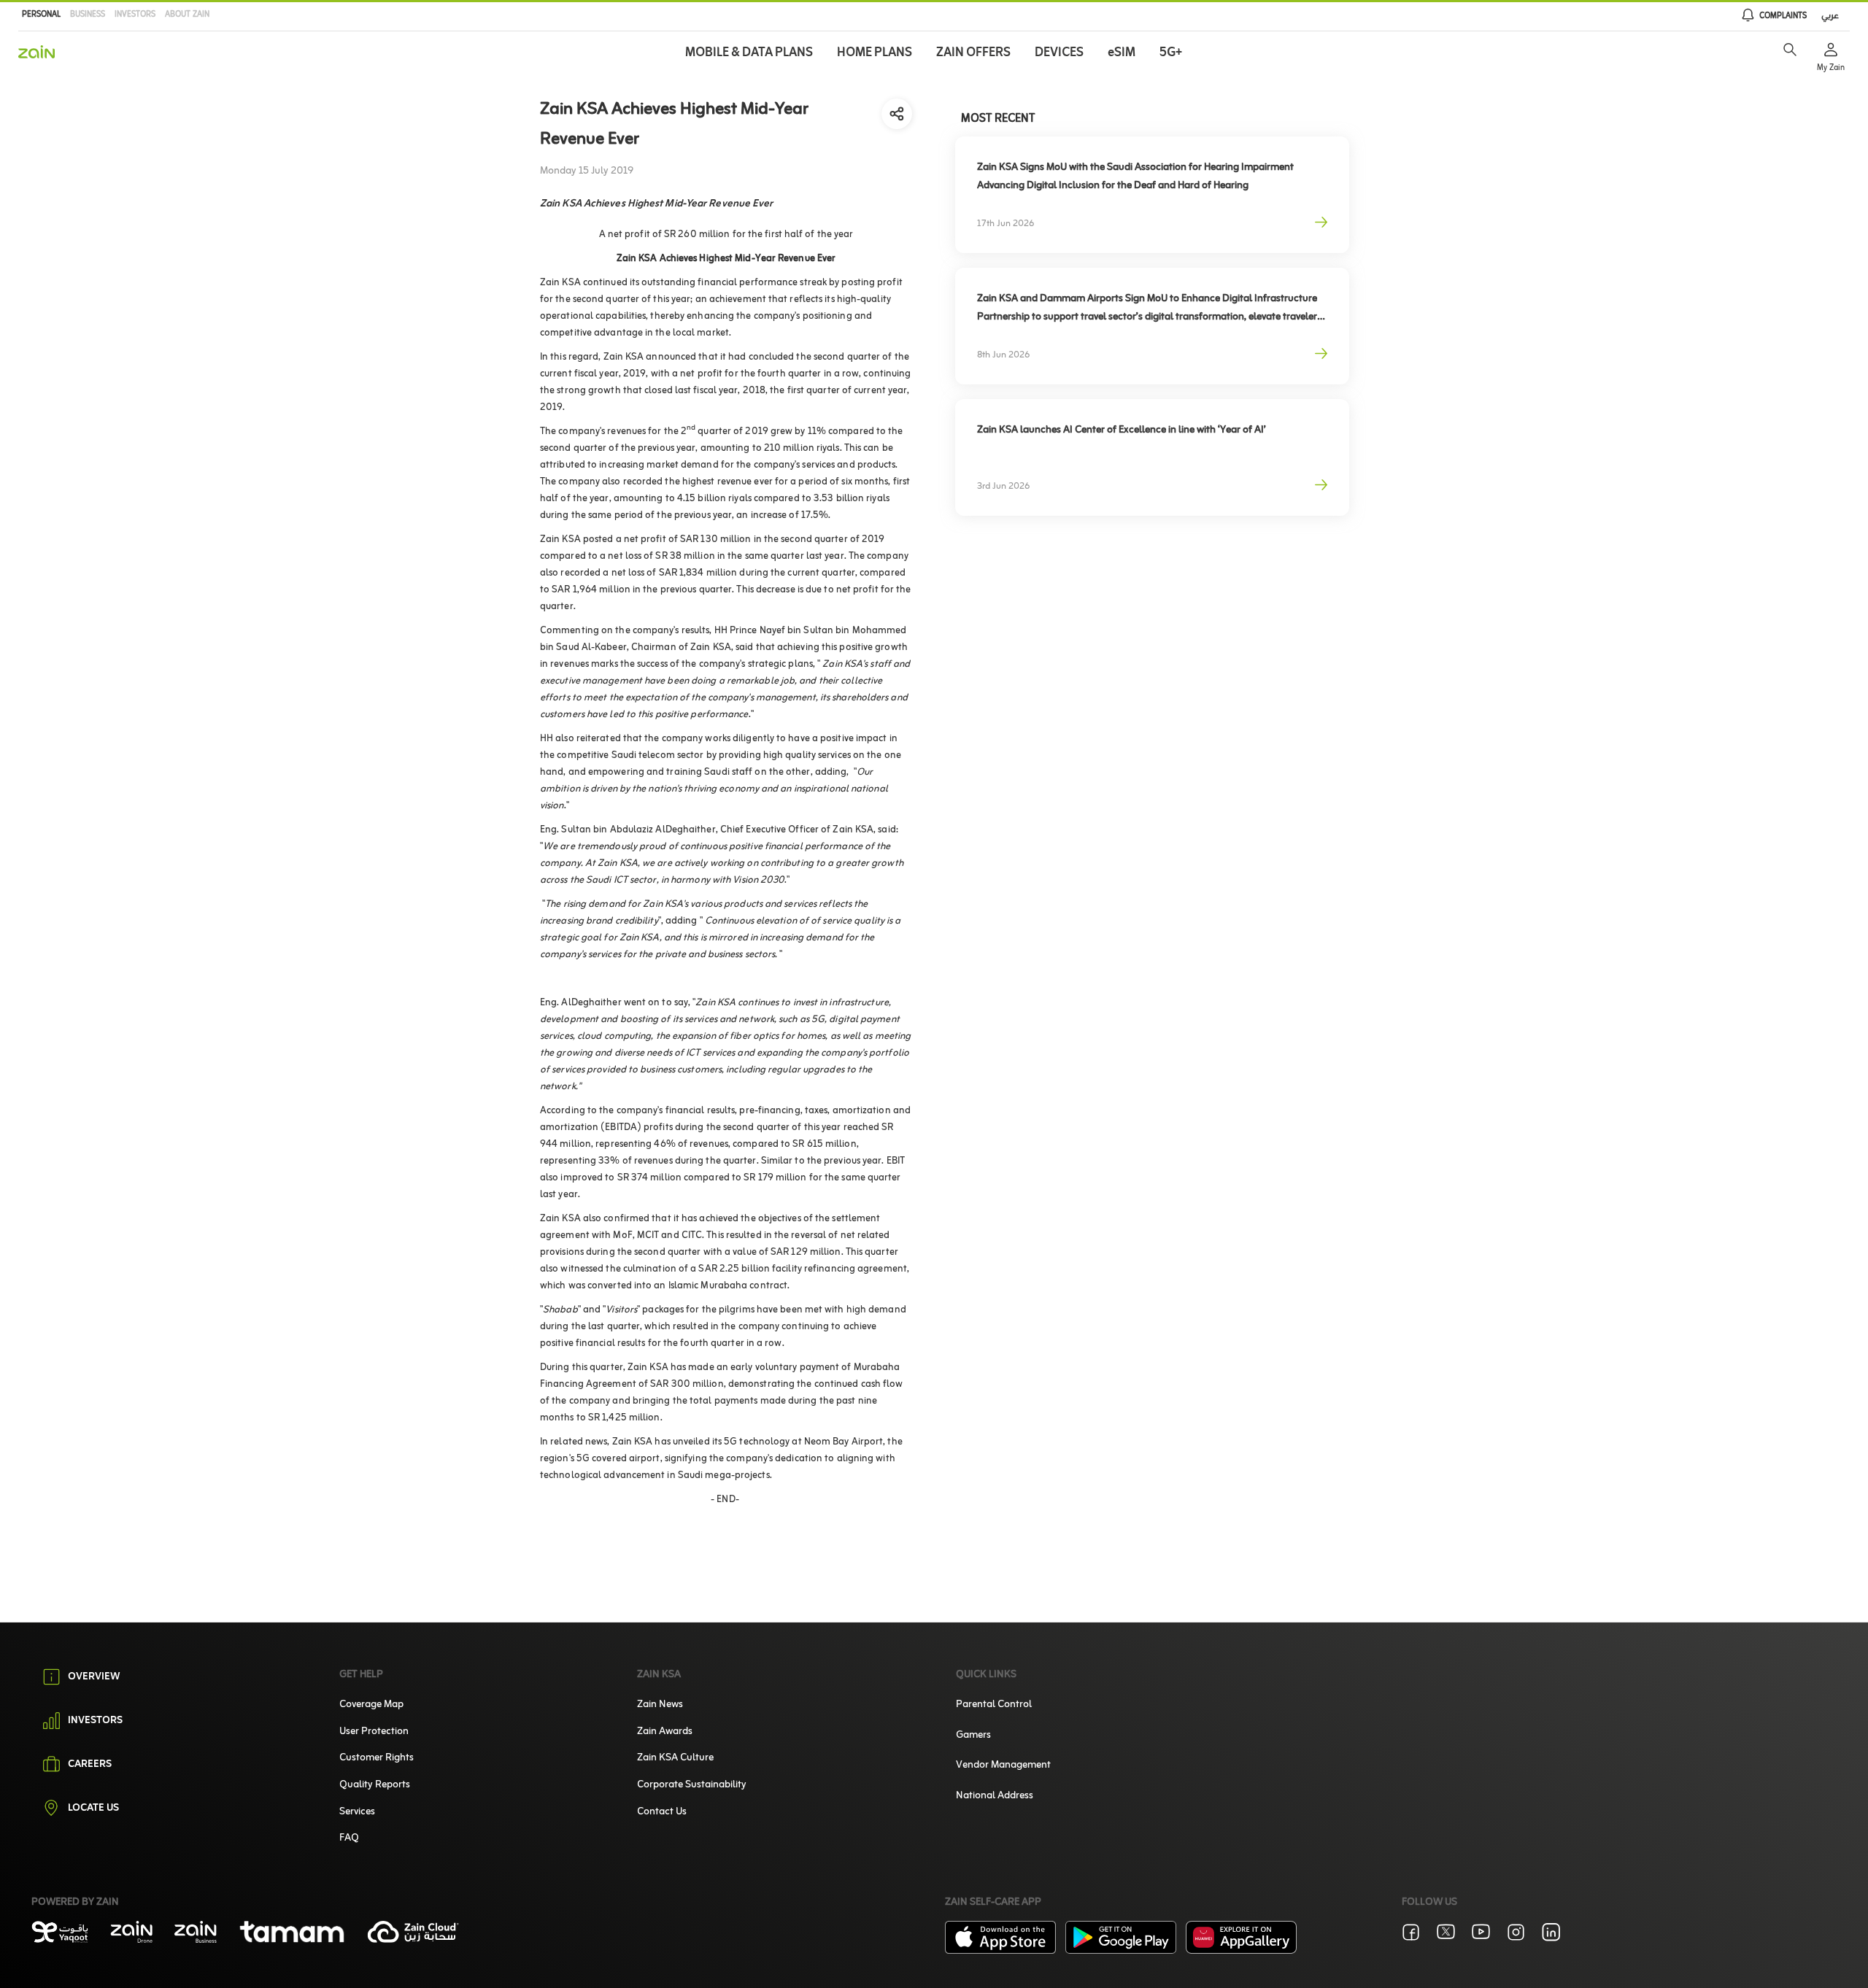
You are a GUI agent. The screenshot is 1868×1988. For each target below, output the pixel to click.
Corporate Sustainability (692, 1785)
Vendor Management (1003, 1765)
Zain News (660, 1705)
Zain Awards (665, 1732)
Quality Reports (375, 1785)
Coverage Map (371, 1705)
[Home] (36, 52)
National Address (995, 1796)
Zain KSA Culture (675, 1758)
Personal (41, 15)
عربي (1830, 16)
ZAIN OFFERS (973, 53)
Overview (94, 1677)
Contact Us (662, 1812)
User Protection (374, 1732)
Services (357, 1812)
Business (88, 15)
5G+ (1171, 53)
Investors (135, 15)
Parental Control (994, 1705)
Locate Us (93, 1809)
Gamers (973, 1735)
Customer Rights (377, 1758)
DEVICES (1059, 53)
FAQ (349, 1838)
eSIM (1122, 53)
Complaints (1783, 16)
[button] (1790, 50)
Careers (90, 1765)
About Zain (187, 15)
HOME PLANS (875, 53)
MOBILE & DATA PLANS (749, 53)
